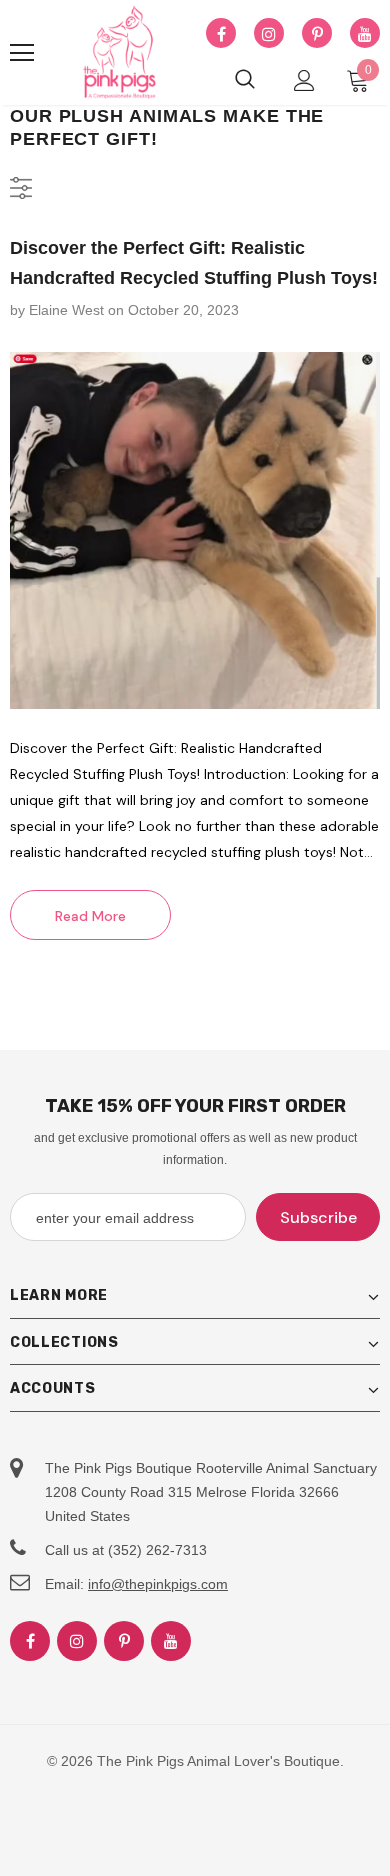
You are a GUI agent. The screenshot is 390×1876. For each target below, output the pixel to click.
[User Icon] (304, 80)
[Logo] (120, 53)
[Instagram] (269, 34)
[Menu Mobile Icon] (22, 53)
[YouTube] (365, 34)
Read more (90, 916)
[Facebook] (221, 34)
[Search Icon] (245, 80)
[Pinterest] (317, 34)
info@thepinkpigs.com (158, 1584)
